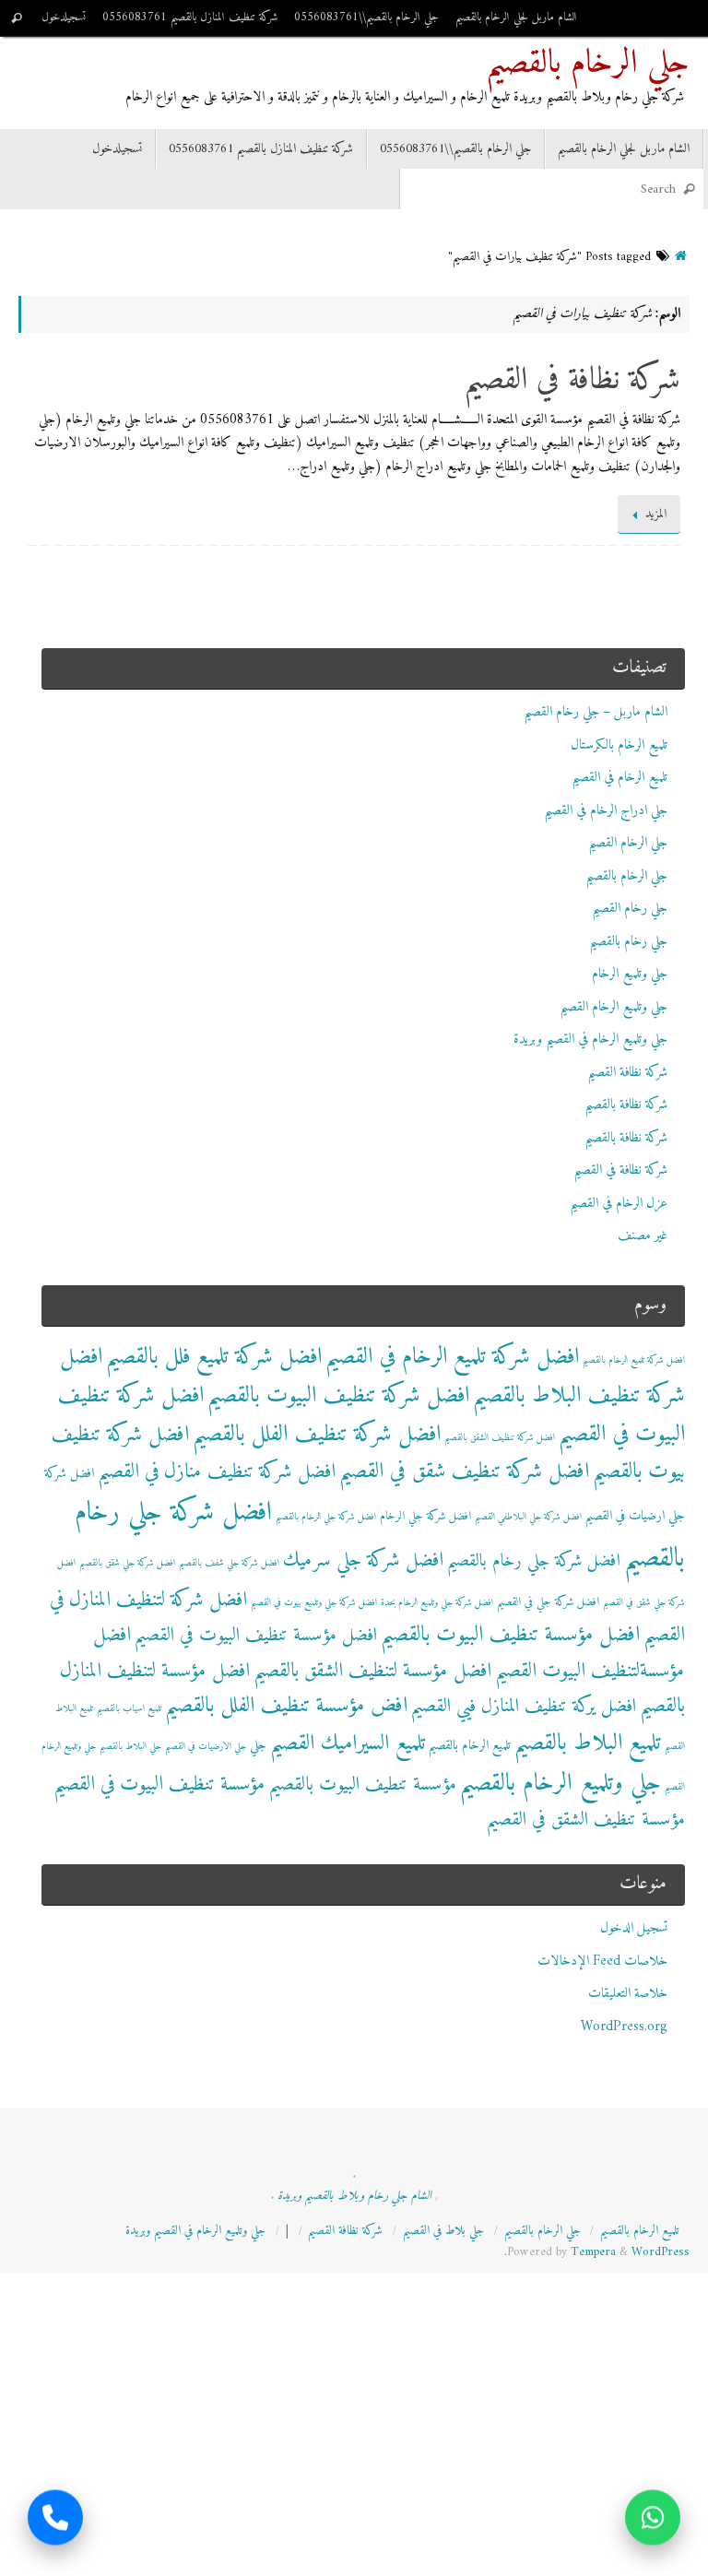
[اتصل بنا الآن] (55, 2520)
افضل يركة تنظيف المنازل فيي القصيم (524, 1707)
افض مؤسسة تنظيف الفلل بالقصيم (286, 1706)
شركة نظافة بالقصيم (626, 1105)
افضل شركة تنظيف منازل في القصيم (217, 1472)
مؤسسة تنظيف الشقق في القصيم (586, 1820)
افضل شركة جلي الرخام (425, 1517)
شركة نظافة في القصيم (572, 381)
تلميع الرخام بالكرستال (619, 745)
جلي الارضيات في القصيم (206, 1747)
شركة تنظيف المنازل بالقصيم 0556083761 (190, 18)
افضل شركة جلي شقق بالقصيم (127, 1563)
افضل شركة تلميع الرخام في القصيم (452, 1357)
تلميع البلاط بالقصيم (588, 1743)
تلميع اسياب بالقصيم (129, 1709)
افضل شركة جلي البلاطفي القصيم (528, 1517)
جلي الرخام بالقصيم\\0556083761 (366, 18)
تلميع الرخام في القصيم (619, 778)
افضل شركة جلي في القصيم (548, 1602)
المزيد (656, 514)
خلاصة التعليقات (628, 1994)
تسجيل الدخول (634, 1928)
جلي (258, 1746)
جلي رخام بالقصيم (628, 942)
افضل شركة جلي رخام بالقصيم (534, 1561)
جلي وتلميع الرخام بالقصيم (560, 1784)
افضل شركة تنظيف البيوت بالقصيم (338, 1396)
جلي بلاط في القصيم (443, 2231)
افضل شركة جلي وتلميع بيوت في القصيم (314, 1603)
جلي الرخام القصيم (628, 843)
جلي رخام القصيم (630, 909)
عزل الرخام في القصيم (619, 1204)
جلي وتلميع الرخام (630, 974)
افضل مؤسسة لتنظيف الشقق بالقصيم (372, 1671)
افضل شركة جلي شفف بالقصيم (229, 1563)
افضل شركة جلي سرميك (363, 1560)
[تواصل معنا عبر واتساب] (653, 2520)
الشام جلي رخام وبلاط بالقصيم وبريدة (354, 2196)
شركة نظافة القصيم (627, 1073)
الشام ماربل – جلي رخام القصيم (596, 712)
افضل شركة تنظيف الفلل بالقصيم (317, 1435)
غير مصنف (643, 1236)
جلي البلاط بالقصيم (130, 1747)
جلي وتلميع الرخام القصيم (614, 1007)
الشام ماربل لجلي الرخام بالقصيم (516, 18)
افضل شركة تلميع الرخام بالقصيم (634, 1360)
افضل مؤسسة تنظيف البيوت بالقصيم (510, 1635)
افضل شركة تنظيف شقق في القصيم (464, 1472)
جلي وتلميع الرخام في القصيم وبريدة (590, 1040)
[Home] (681, 257)
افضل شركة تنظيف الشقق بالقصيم (500, 1438)
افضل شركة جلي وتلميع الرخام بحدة (437, 1603)
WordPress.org (624, 2027)
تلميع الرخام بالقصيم (470, 1746)
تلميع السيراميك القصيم (348, 1744)
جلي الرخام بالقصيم (588, 65)
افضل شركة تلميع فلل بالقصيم (214, 1357)
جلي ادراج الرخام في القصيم (606, 811)
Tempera (593, 2252)
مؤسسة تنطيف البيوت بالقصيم (363, 1785)
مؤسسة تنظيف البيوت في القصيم (159, 1784)
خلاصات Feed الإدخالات (602, 1962)
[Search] (17, 18)
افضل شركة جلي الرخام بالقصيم (326, 1517)
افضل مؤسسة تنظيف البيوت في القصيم (256, 1636)
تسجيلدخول (64, 18)
